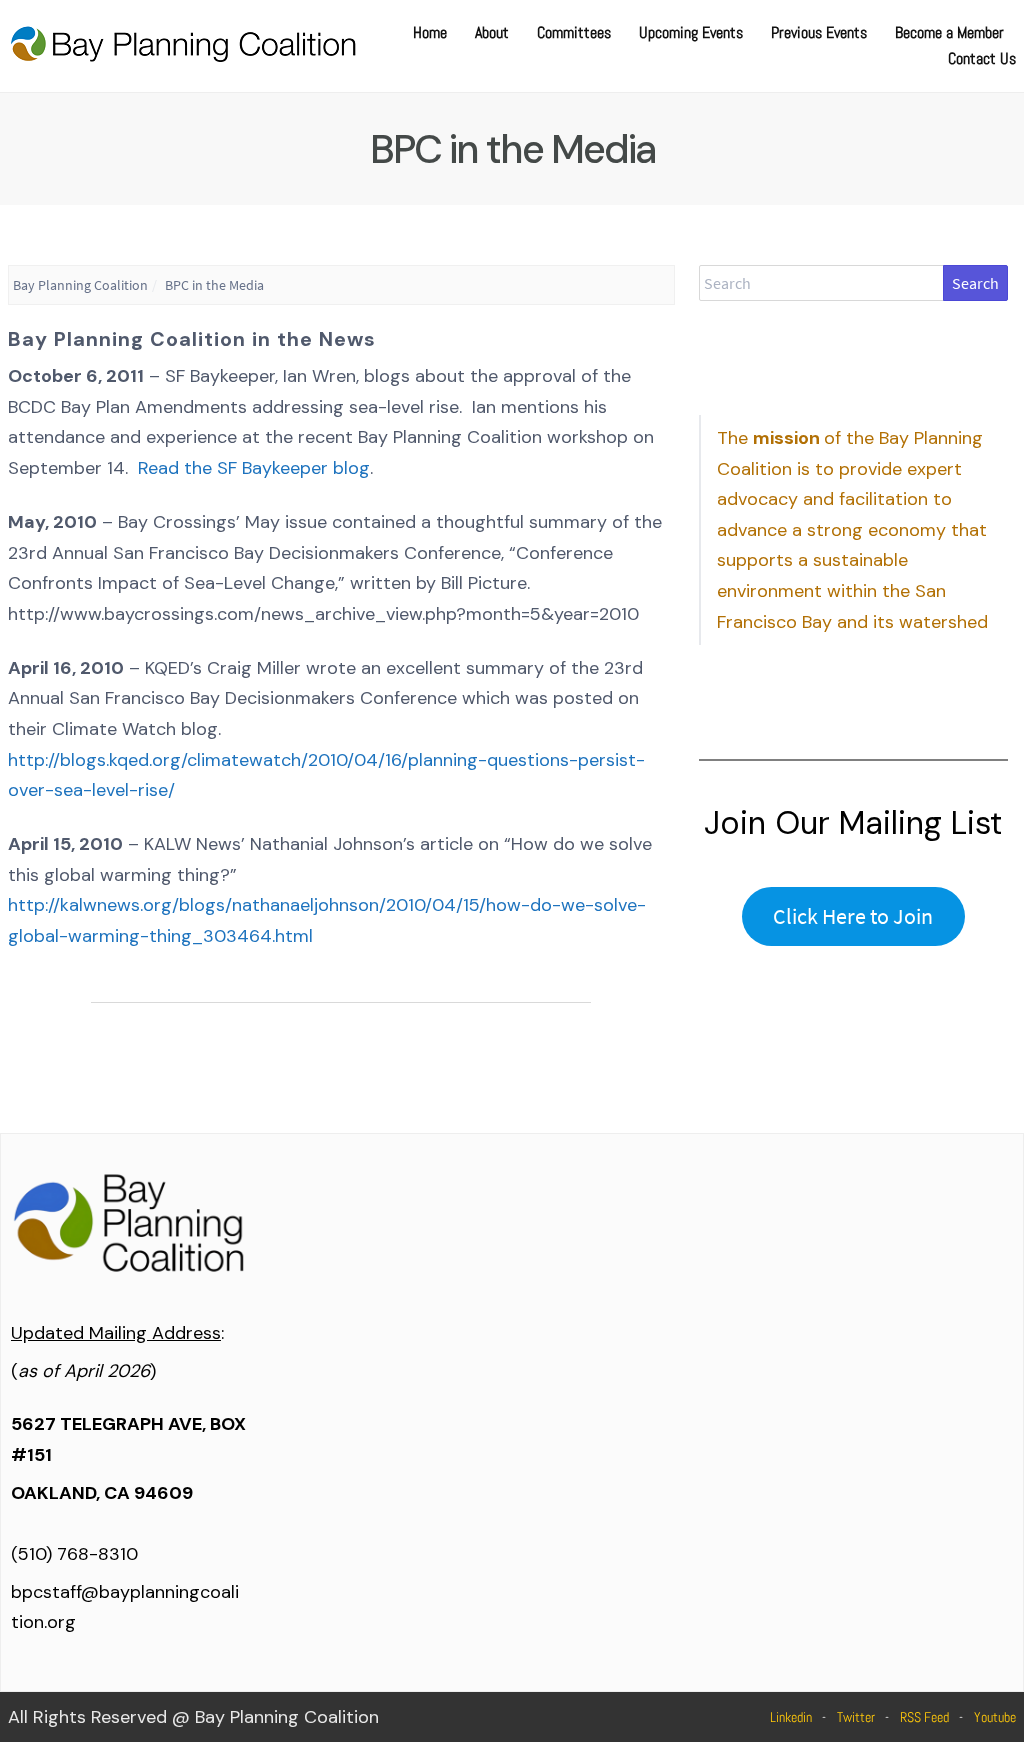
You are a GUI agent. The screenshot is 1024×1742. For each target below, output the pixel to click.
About (492, 32)
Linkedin (791, 1717)
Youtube (995, 1717)
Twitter (856, 1717)
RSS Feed (924, 1717)
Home (430, 32)
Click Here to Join (853, 916)
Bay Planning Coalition (80, 285)
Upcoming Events (691, 32)
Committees (574, 32)
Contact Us (982, 58)
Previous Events (819, 32)
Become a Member (949, 32)
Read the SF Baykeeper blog (254, 468)
